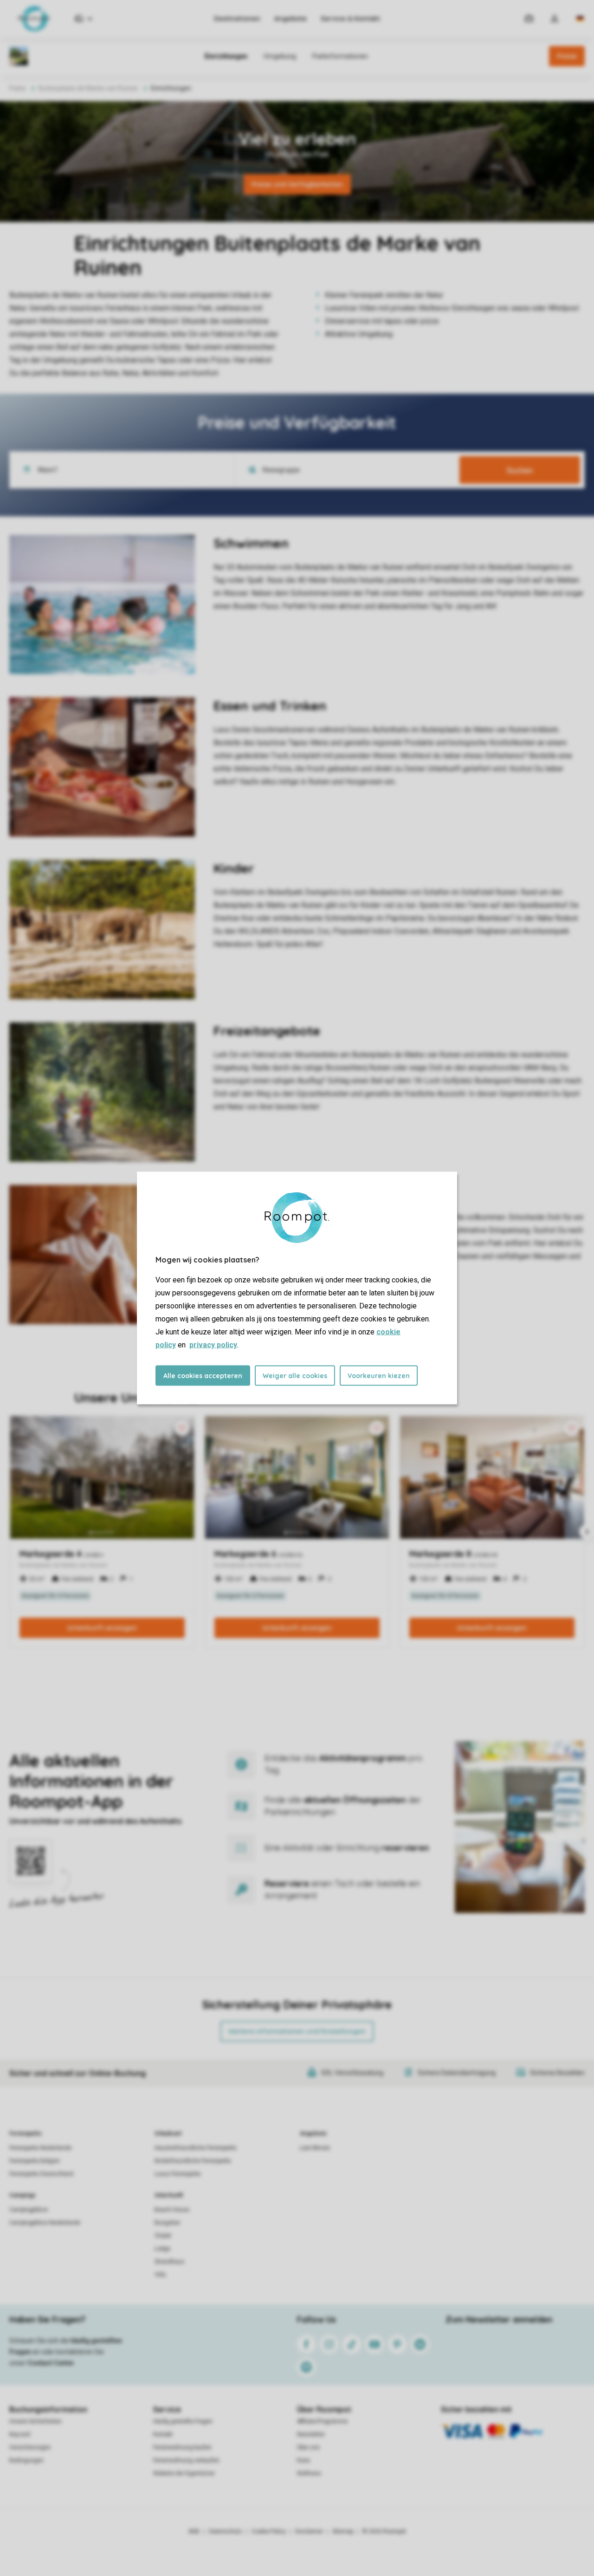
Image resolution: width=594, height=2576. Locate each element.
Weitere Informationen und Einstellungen (297, 2031)
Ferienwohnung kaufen (182, 2447)
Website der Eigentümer (184, 2473)
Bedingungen (26, 2460)
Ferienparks (26, 2134)
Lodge (162, 2249)
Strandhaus (169, 2262)
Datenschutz (226, 2531)
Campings (23, 2195)
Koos (303, 2460)
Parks (18, 88)
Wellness (309, 2473)
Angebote (291, 19)
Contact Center (51, 2363)
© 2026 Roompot (384, 2531)
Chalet (163, 2236)
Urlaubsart (168, 2134)
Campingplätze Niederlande (45, 2223)
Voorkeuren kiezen (379, 1376)
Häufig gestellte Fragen (183, 2421)
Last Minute (315, 2148)
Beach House (172, 2210)
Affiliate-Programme (322, 2421)
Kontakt (163, 2434)
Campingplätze (29, 2210)
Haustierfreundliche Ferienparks (196, 2148)
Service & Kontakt (350, 19)
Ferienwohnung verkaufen (186, 2460)
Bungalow (167, 2223)
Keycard (20, 2434)
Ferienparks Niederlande (40, 2148)
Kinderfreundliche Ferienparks (193, 2161)
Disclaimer (309, 2531)
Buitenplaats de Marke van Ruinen (88, 88)
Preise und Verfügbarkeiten (297, 184)
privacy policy (213, 1345)
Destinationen (237, 19)
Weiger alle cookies (295, 1376)
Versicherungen (30, 2447)
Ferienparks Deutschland (41, 2174)
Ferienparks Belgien (35, 2161)
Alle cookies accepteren (203, 1376)
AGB (194, 2531)
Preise (567, 56)
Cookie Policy (269, 2531)
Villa (160, 2275)
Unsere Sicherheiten (36, 2421)
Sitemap (343, 2531)
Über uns (308, 2447)
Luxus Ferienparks (178, 2174)
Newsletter (311, 2434)
